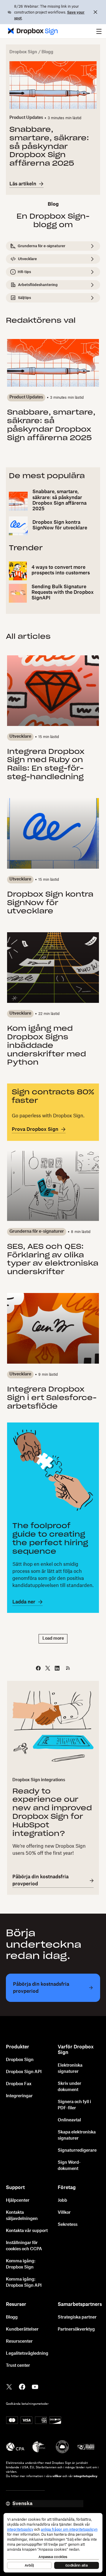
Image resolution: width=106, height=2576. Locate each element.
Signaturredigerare (77, 2150)
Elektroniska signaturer (70, 2069)
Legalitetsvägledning (27, 2354)
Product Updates (26, 118)
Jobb (62, 2201)
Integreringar (19, 2096)
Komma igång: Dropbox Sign (21, 2264)
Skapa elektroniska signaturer (77, 2135)
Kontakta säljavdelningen (22, 2216)
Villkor (64, 2213)
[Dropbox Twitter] (9, 2386)
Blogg (12, 2317)
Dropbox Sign (23, 52)
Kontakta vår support (27, 2231)
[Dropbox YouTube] (35, 2386)
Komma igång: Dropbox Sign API (24, 2282)
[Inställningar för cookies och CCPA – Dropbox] (53, 2543)
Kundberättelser (22, 2329)
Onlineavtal (69, 2120)
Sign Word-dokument (69, 2166)
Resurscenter (19, 2341)
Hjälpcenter (18, 2201)
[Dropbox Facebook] (22, 2386)
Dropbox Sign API (24, 2072)
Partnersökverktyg (76, 2329)
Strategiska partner (77, 2317)
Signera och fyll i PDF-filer (74, 2105)
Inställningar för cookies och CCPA (24, 2246)
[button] (99, 31)
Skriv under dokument (69, 2087)
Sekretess (68, 2225)
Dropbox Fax (19, 2084)
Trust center (18, 2366)
